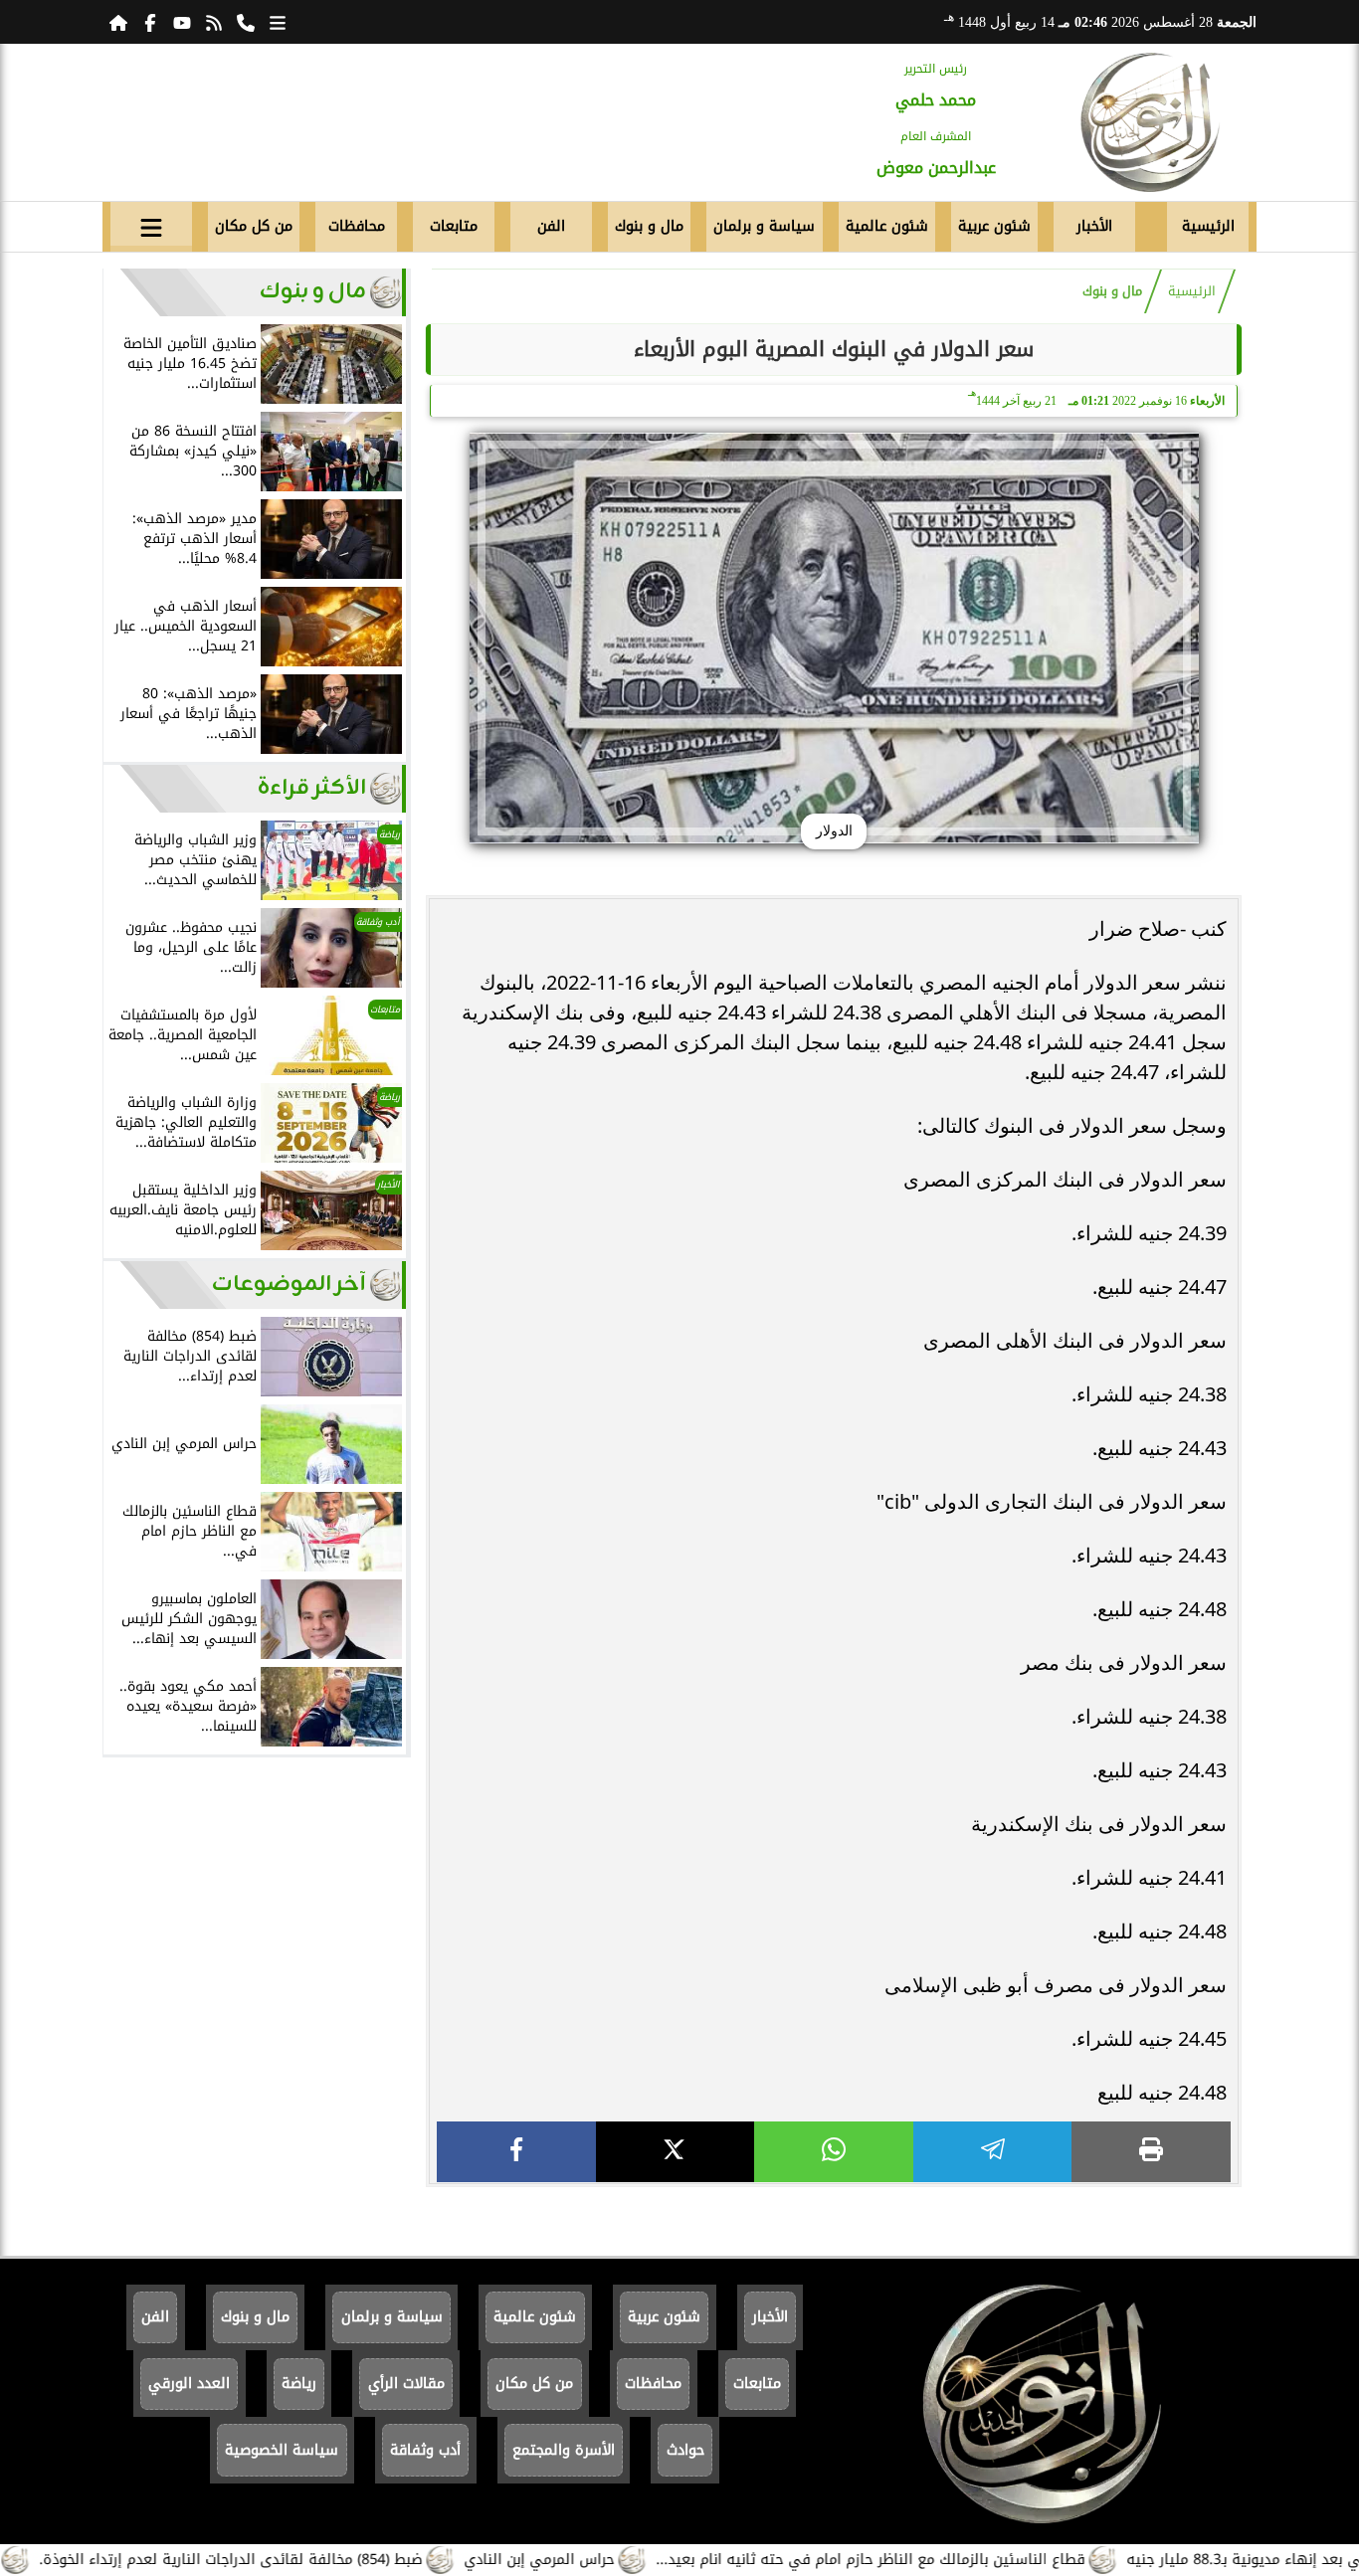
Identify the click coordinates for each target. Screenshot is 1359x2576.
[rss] (214, 22)
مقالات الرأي (406, 2384)
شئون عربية (994, 226)
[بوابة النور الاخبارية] (1150, 122)
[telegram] (993, 2152)
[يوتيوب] (182, 22)
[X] (676, 2152)
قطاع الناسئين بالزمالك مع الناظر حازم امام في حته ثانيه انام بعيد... (935, 2560)
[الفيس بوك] (150, 22)
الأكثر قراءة (312, 788)
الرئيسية (1208, 226)
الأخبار (1094, 226)
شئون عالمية (887, 226)
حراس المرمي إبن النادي (603, 2560)
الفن (551, 226)
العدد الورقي (189, 2384)
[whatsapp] (834, 2152)
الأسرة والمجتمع (564, 2450)
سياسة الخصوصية (282, 2450)
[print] (1151, 2152)
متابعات (454, 226)
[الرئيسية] (118, 22)
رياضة (299, 2384)
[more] (278, 22)
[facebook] (516, 2152)
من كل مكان (254, 226)
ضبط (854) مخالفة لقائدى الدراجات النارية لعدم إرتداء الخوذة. (295, 2560)
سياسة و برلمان (764, 226)
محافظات (357, 226)
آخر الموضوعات (289, 1285)
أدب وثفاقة (425, 2450)
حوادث (685, 2450)
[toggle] (151, 224)
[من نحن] (246, 22)
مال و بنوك (649, 226)
